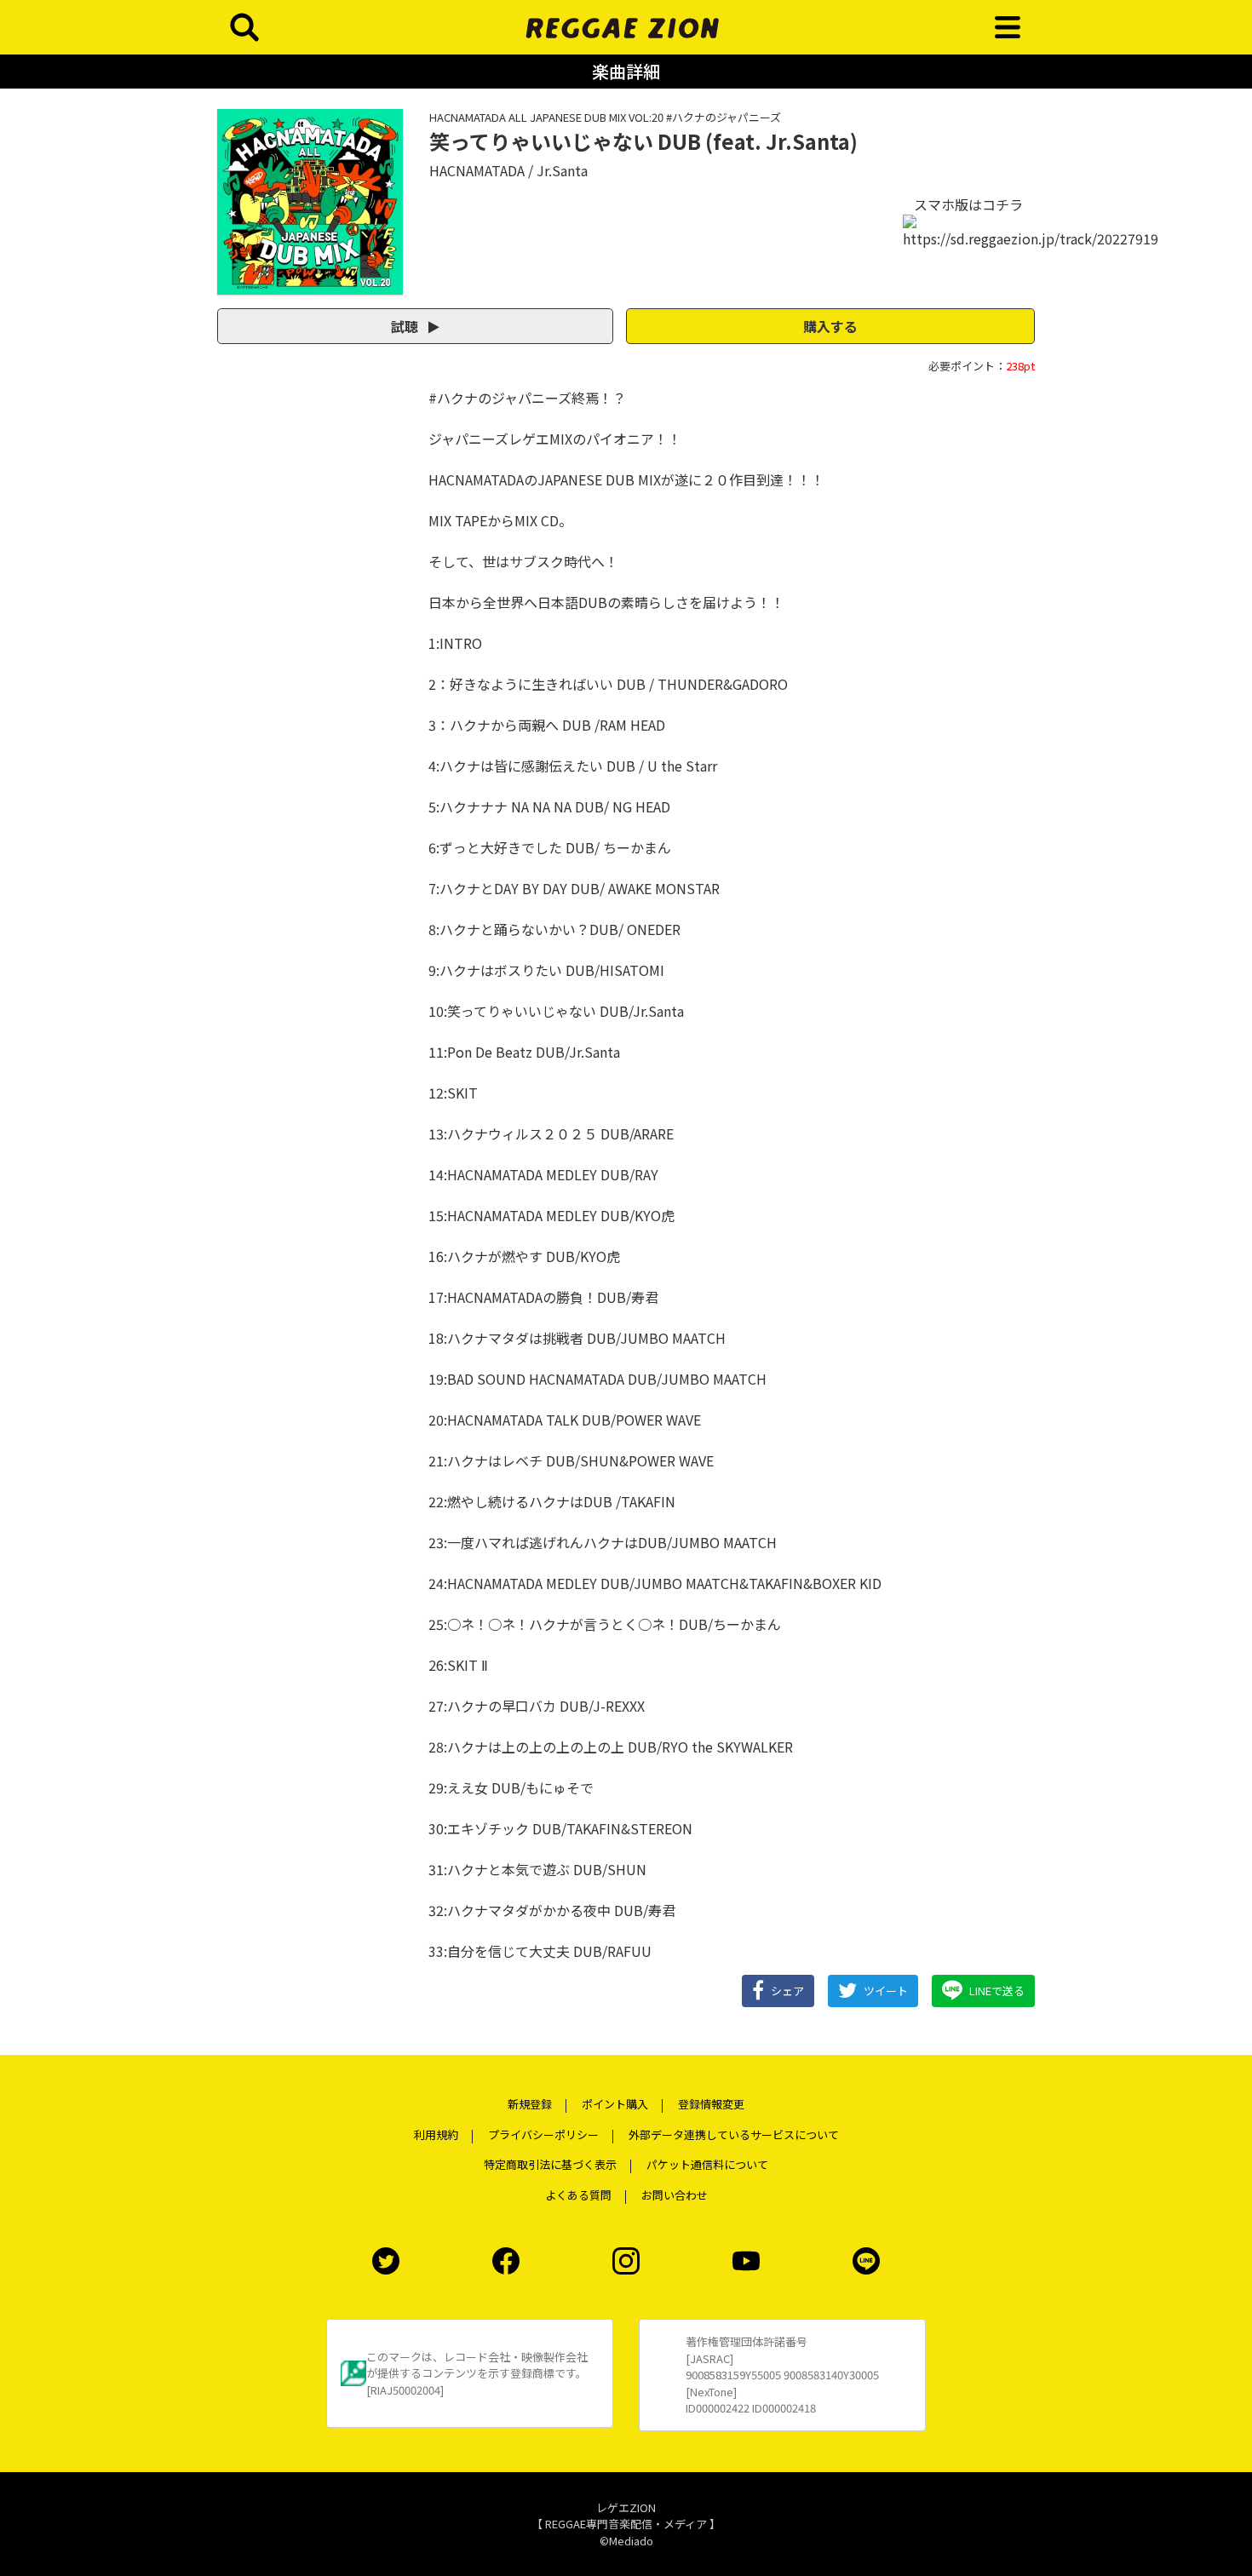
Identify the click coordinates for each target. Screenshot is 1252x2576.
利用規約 (436, 2134)
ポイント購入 (615, 2104)
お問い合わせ (675, 2195)
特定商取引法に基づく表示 (550, 2164)
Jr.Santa (562, 170)
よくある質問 (578, 2195)
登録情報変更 (711, 2104)
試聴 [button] (406, 326)
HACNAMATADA (477, 170)
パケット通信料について (707, 2164)
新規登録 (530, 2104)
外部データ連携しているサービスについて (734, 2134)
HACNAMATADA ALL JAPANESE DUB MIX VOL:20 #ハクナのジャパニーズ (605, 117)
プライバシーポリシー (543, 2134)
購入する (830, 326)
